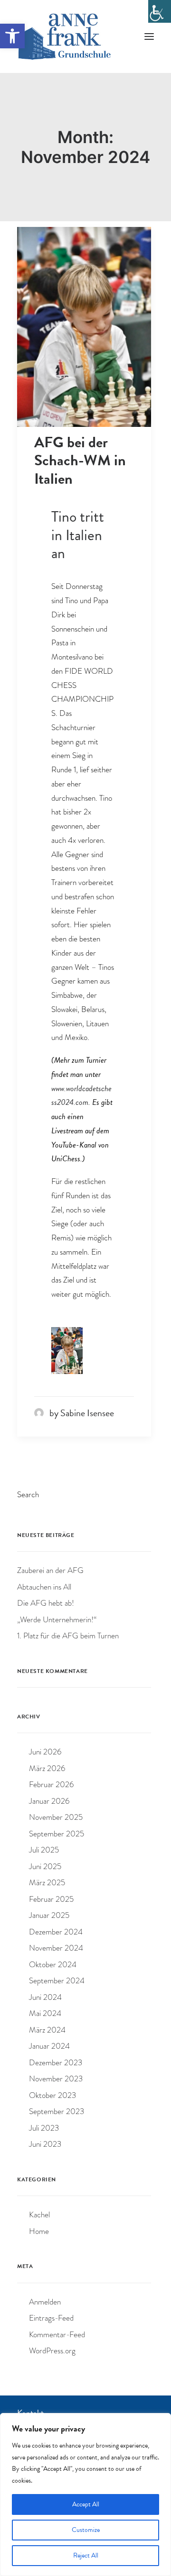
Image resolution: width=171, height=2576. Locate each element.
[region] (85, 2495)
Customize (86, 2530)
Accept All (86, 2504)
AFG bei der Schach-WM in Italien (80, 461)
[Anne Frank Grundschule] (64, 36)
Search (28, 1495)
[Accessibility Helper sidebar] (160, 11)
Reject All (86, 2555)
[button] (12, 36)
